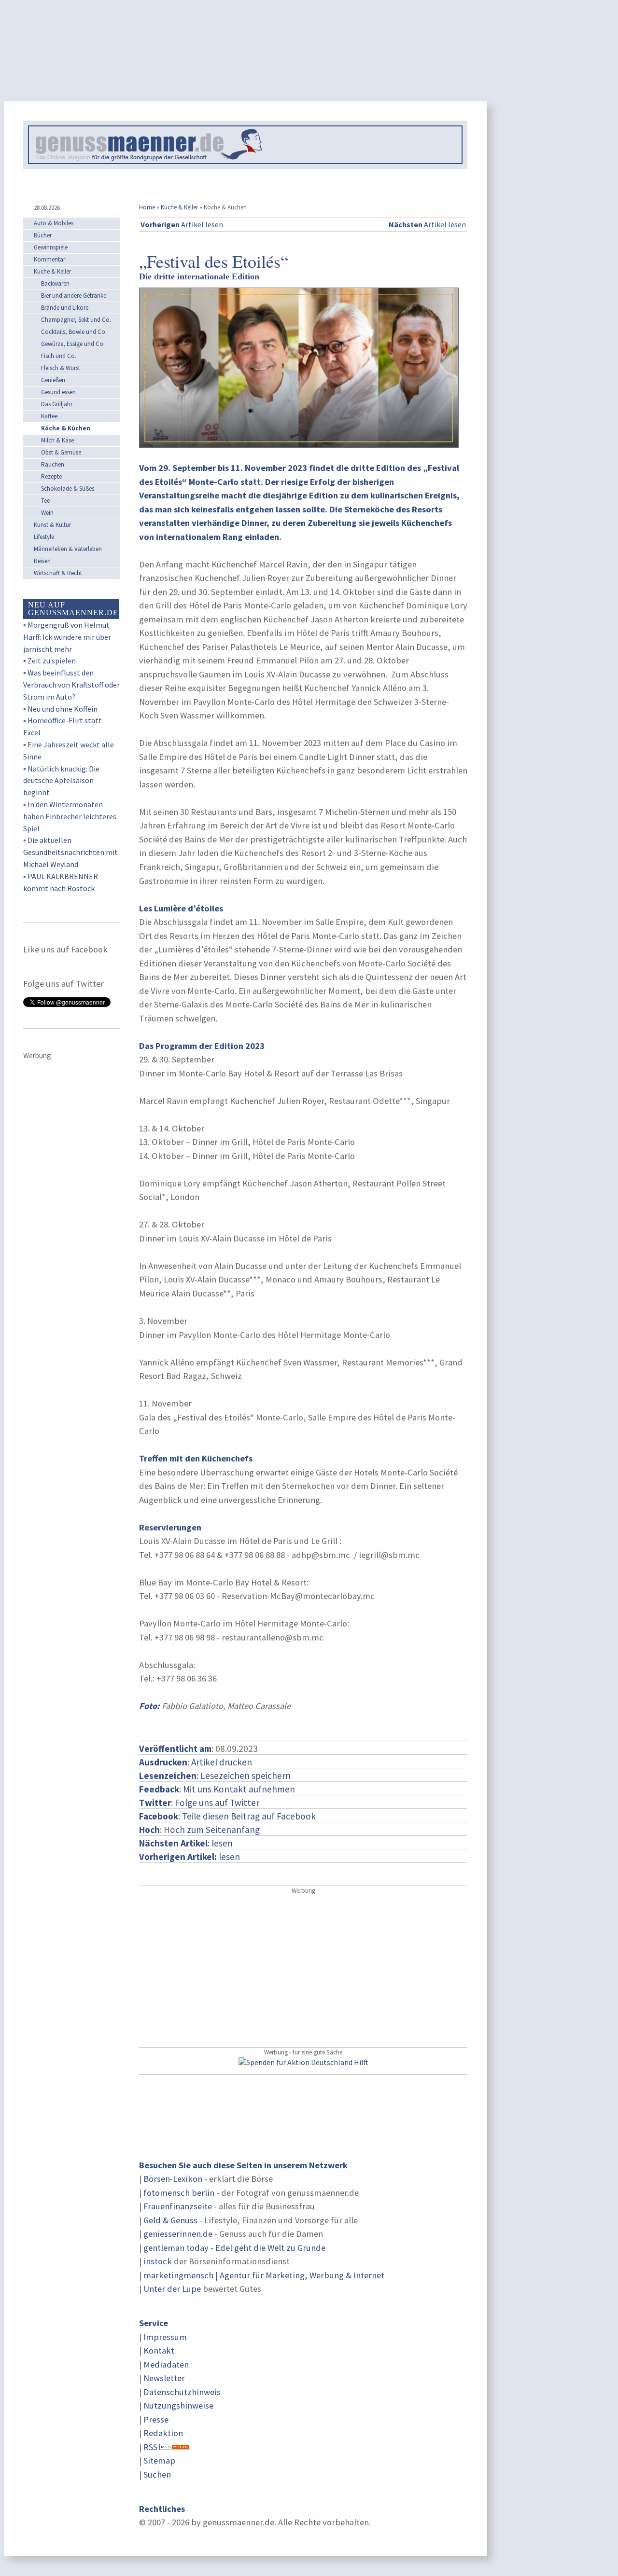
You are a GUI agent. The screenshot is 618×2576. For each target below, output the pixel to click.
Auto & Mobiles (54, 223)
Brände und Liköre (65, 308)
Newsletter (164, 2378)
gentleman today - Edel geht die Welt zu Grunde (234, 2248)
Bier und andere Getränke (74, 296)
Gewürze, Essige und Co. (73, 344)
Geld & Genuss (170, 2220)
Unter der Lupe (172, 2289)
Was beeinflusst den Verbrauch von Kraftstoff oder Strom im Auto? (71, 685)
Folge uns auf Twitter (217, 1803)
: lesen (186, 1843)
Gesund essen (58, 392)
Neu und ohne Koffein (63, 709)
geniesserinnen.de (178, 2234)
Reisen (42, 561)
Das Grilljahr (57, 404)
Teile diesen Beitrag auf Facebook (249, 1816)
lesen (190, 1857)
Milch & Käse (57, 440)
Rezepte (51, 476)
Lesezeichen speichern (246, 1776)
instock (158, 2261)
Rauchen (53, 464)
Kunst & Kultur (52, 525)
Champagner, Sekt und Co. (76, 320)
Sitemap (159, 2460)
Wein (47, 513)
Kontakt (159, 2350)
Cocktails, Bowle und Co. (74, 332)
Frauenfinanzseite (178, 2206)
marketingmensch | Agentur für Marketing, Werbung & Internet (264, 2275)
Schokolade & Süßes (68, 489)
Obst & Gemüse (61, 452)
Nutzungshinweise (178, 2405)
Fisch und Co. (59, 356)
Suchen (157, 2474)
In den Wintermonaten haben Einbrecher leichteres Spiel (70, 816)
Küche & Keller (179, 207)
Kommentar (49, 259)
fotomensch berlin (179, 2193)
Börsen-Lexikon (173, 2179)
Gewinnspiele (51, 247)
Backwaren (55, 283)
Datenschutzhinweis (182, 2392)
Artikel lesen (182, 224)
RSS (150, 2447)
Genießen (53, 380)
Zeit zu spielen (52, 661)
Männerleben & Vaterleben (68, 549)
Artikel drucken (222, 1762)
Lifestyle (44, 537)
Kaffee (49, 416)
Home (147, 207)
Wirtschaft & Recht (58, 573)
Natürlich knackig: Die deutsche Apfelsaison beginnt (61, 781)
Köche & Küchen (66, 428)
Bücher (43, 235)
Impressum (165, 2337)
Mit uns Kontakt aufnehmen (239, 1789)
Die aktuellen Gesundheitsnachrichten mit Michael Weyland (70, 852)
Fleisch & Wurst (61, 368)
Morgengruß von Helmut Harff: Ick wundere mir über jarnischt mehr (67, 637)
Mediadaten (166, 2364)
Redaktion (163, 2433)
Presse (156, 2419)
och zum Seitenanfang (215, 1830)
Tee (45, 501)
